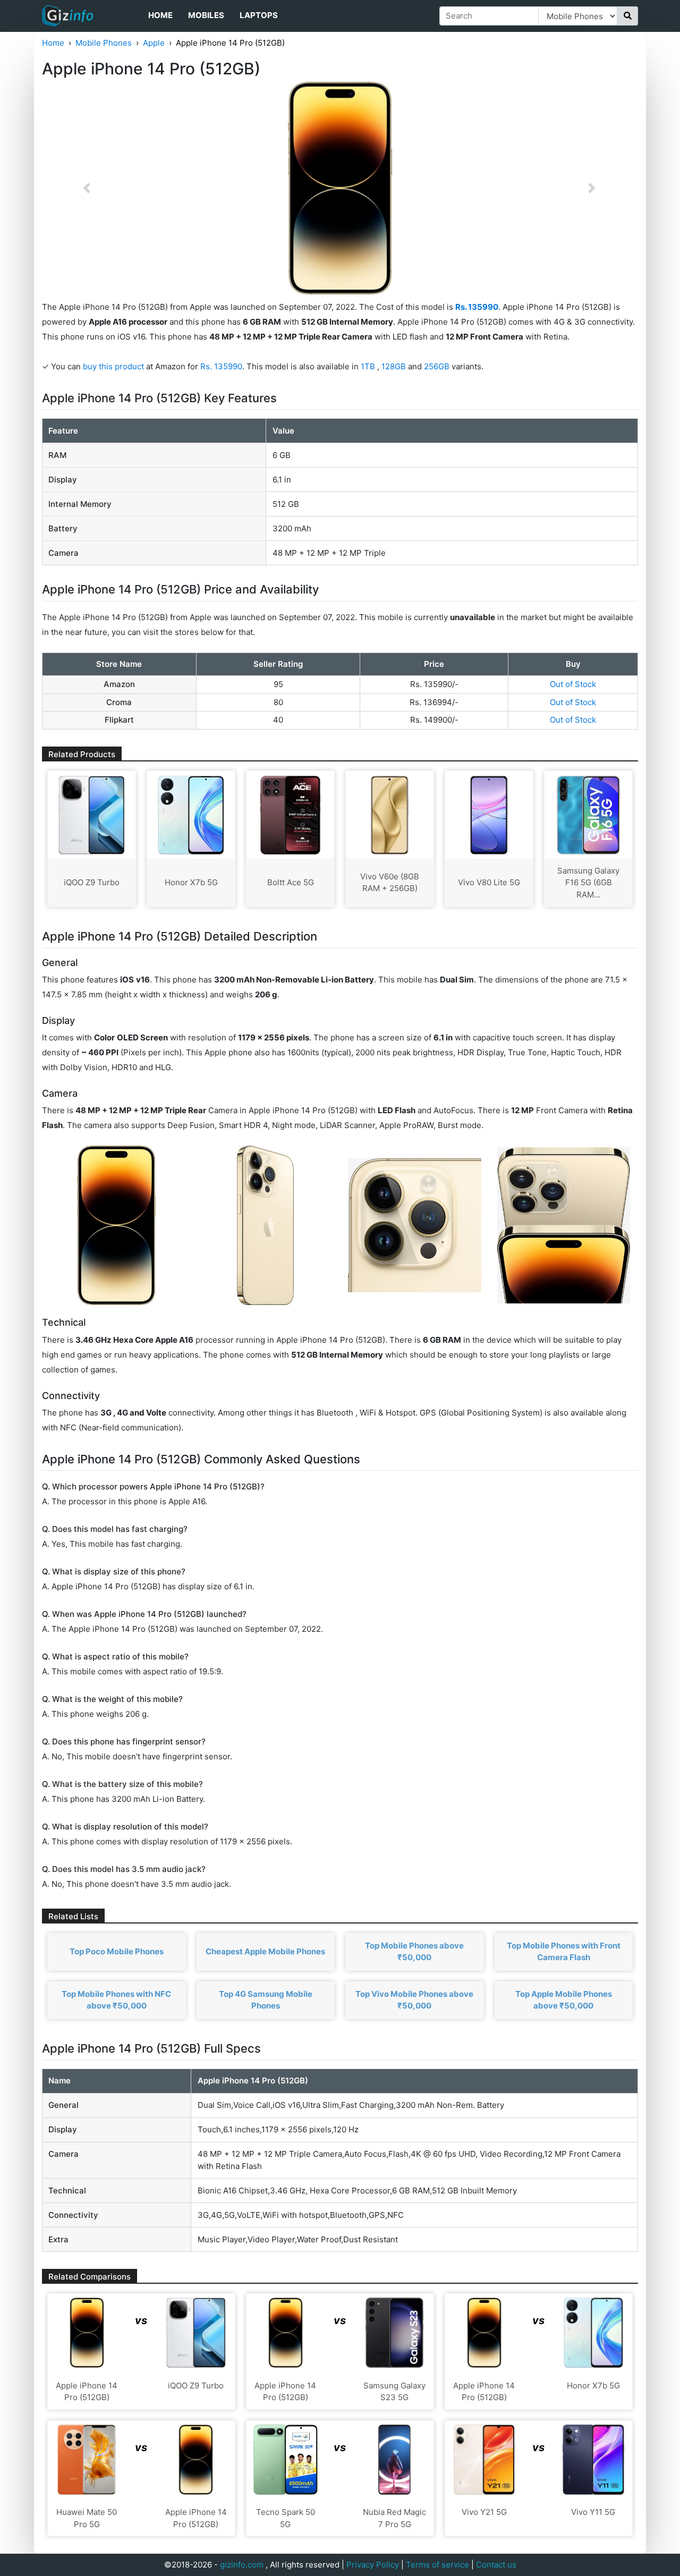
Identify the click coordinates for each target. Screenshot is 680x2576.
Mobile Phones (104, 43)
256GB (438, 366)
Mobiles (206, 15)
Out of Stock (573, 684)
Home (160, 15)
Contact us (496, 2565)
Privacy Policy (373, 2565)
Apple (154, 43)
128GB (395, 366)
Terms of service (437, 2565)
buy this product (113, 366)
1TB (369, 366)
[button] (87, 188)
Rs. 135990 (221, 366)
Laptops (259, 15)
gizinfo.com (242, 2565)
